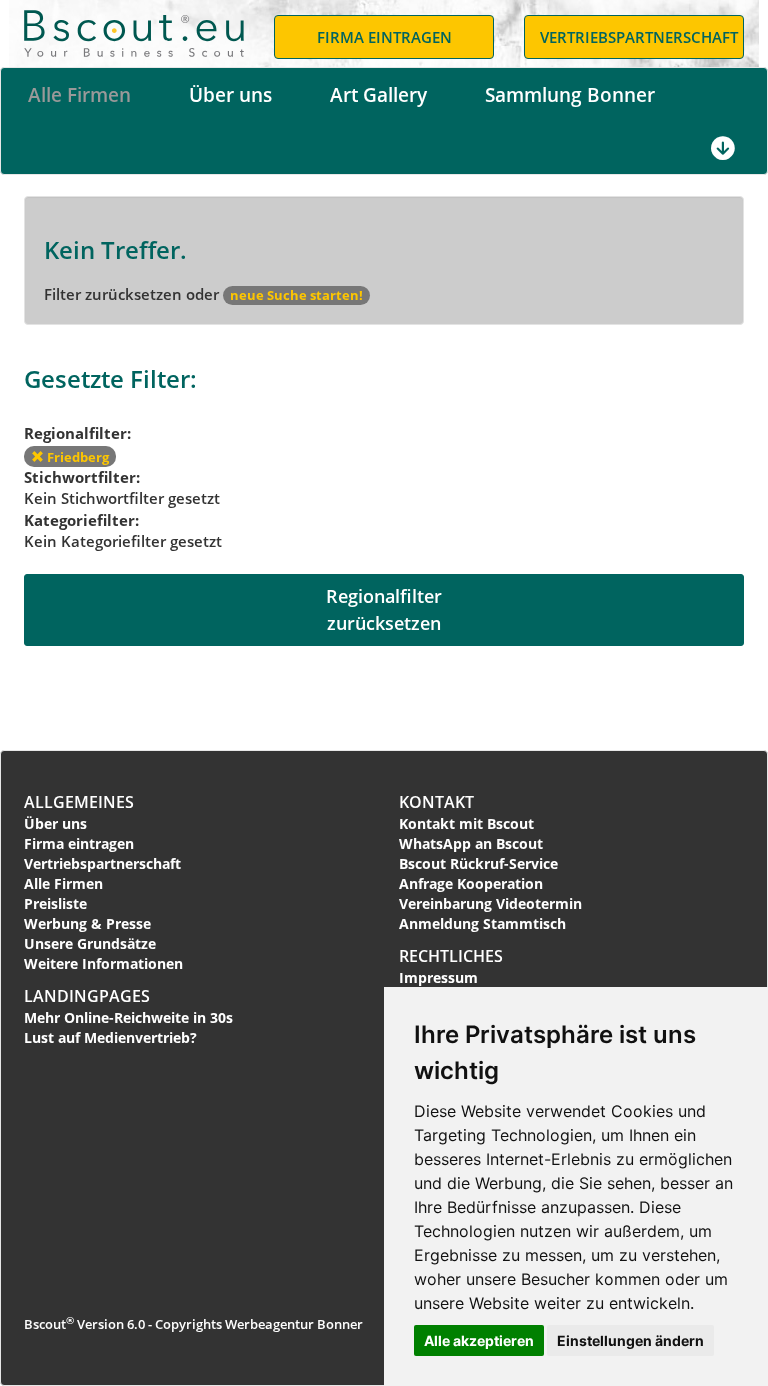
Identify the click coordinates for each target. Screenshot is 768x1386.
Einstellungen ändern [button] (630, 1340)
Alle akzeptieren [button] (479, 1340)
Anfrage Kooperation (471, 883)
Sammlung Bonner (570, 95)
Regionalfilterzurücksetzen (384, 609)
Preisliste (55, 903)
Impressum (438, 977)
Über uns (230, 95)
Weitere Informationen (103, 963)
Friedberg (76, 457)
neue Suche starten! (296, 295)
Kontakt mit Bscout (466, 823)
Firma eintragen (79, 843)
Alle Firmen (79, 95)
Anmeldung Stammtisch (482, 923)
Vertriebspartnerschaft (102, 863)
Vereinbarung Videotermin (490, 903)
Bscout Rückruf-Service (478, 863)
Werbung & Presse (87, 923)
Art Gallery (378, 95)
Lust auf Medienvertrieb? (110, 1037)
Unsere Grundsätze (90, 943)
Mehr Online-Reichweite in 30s (128, 1017)
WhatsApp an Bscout (471, 843)
